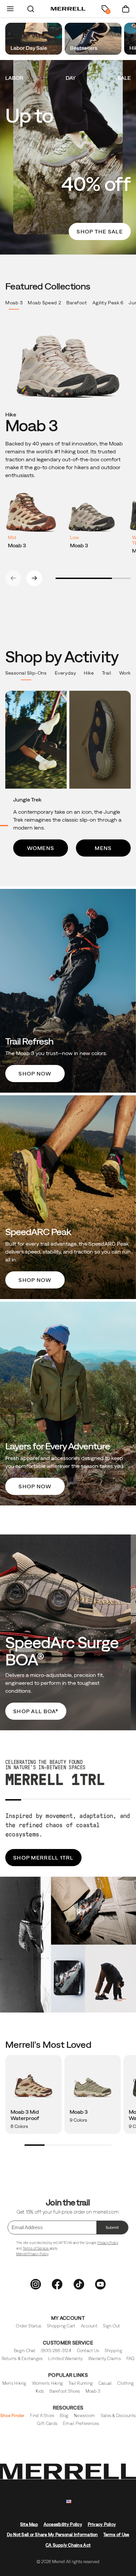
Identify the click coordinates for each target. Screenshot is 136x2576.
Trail (107, 673)
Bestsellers (84, 48)
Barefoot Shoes (65, 2391)
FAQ (131, 2359)
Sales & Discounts (118, 2416)
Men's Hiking (14, 2383)
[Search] (31, 9)
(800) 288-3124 (56, 2351)
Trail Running (81, 2383)
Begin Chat (25, 2351)
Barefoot (77, 303)
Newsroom (85, 2416)
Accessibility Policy (63, 2524)
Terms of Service (36, 2248)
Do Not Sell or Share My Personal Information (52, 2535)
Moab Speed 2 (44, 303)
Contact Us (88, 2351)
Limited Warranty (65, 2359)
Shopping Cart (61, 2326)
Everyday (65, 673)
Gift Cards (47, 2424)
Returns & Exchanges (22, 2359)
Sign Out (112, 2326)
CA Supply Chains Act (68, 2545)
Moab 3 (14, 303)
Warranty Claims (104, 2359)
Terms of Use (116, 2535)
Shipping (113, 2351)
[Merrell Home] (68, 9)
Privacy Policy (108, 2243)
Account (89, 2326)
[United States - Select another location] (69, 2502)
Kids (40, 2391)
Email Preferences (81, 2424)
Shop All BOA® (36, 1711)
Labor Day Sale (29, 48)
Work (125, 673)
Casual (105, 2383)
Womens (41, 848)
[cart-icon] (126, 9)
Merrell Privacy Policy (32, 2254)
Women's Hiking (48, 2383)
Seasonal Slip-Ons (26, 673)
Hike (89, 673)
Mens (103, 848)
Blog (64, 2416)
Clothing (125, 2383)
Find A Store (42, 2416)
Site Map (29, 2524)
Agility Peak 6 (108, 303)
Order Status (29, 2326)
